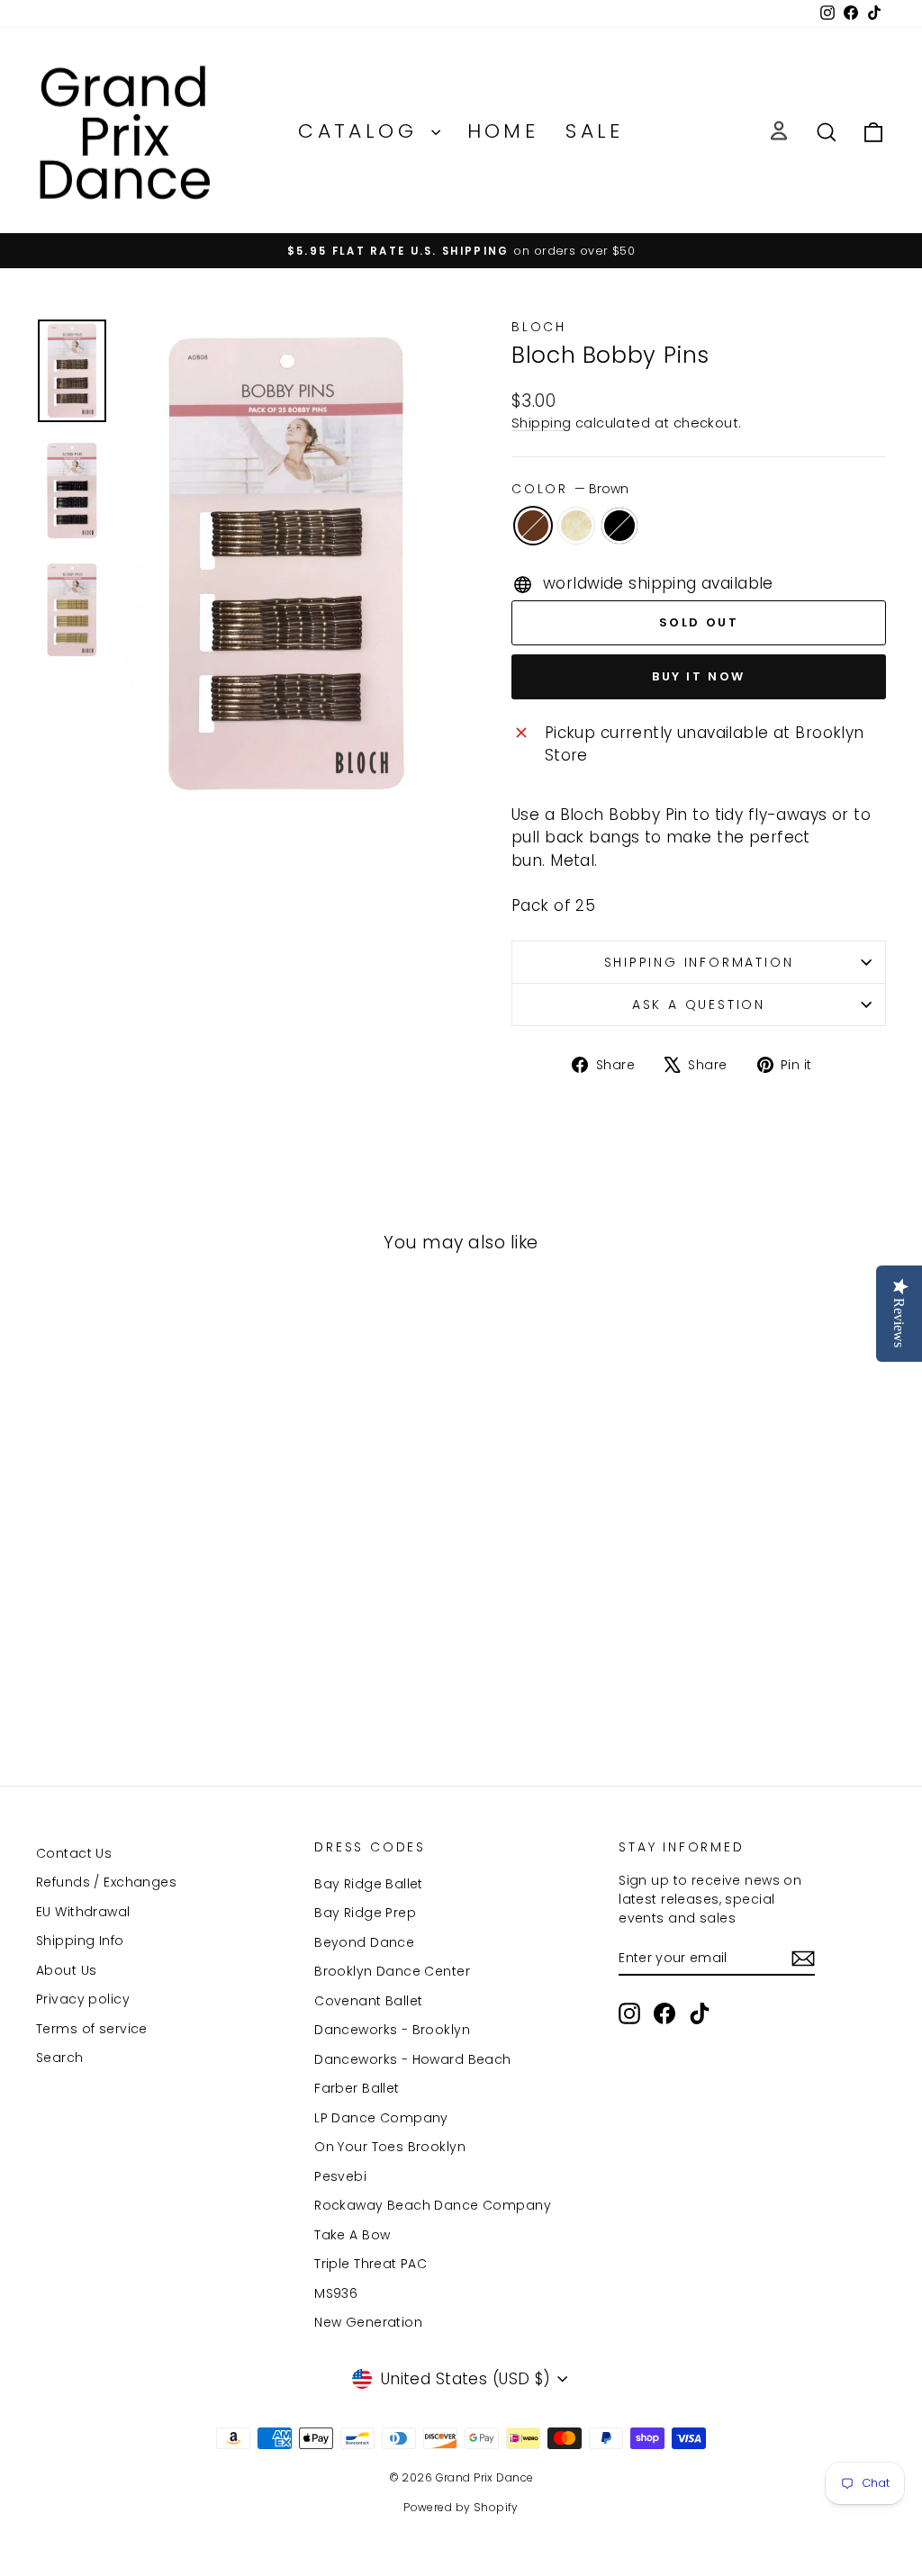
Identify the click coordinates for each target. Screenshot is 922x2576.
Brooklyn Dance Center (392, 1971)
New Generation (368, 2322)
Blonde (576, 526)
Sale (595, 131)
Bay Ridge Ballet (369, 1884)
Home (503, 131)
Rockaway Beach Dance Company (433, 2205)
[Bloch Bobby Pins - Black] (159, 1679)
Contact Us (74, 1853)
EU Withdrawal (83, 1912)
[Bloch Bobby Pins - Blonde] (135, 1679)
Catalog (362, 131)
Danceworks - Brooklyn (392, 2030)
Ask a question (699, 1004)
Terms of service (92, 2029)
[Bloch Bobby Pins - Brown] (110, 1679)
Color (570, 489)
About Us (66, 1970)
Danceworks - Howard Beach (413, 2059)
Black (619, 526)
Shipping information (699, 962)
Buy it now (699, 676)
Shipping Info (80, 1941)
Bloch (539, 327)
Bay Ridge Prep (365, 1913)
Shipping (541, 423)
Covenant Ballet (368, 2001)
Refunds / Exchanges (106, 1882)
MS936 (336, 2293)
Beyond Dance (364, 1942)
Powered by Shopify (461, 2507)
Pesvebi (340, 2176)
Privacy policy (83, 1999)
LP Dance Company (381, 2118)
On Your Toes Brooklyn (390, 2147)
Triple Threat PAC (371, 2264)
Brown (533, 526)
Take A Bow (352, 2235)
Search (60, 2058)
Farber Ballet (357, 2088)
